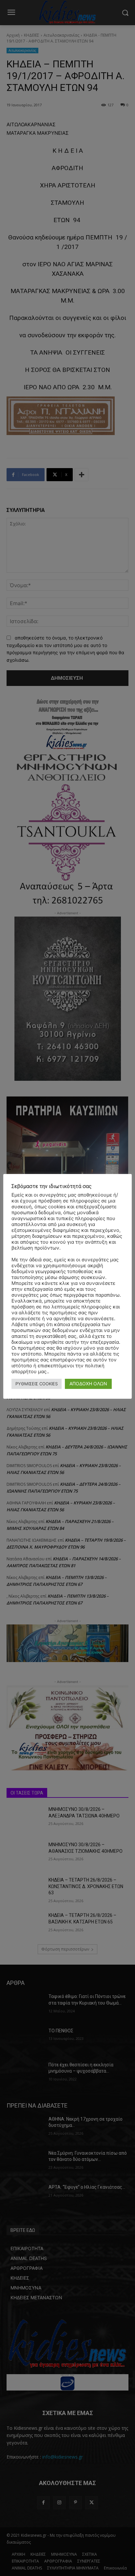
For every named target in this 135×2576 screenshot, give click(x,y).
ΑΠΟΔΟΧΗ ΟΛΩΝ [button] (88, 1384)
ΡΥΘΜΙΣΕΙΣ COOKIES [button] (37, 1384)
